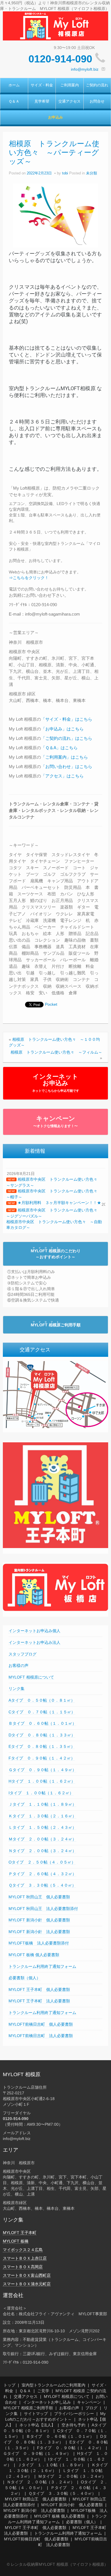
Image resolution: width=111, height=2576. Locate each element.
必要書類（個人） (24, 1978)
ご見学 (43, 2391)
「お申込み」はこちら (62, 729)
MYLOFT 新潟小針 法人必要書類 (39, 1932)
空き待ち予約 (73, 2425)
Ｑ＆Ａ (14, 101)
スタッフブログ (22, 1654)
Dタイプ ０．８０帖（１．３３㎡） (42, 1735)
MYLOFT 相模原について (31, 1677)
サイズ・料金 (42, 85)
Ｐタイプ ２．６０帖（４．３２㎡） (42, 1874)
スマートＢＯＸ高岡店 (23, 2267)
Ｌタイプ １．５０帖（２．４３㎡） (42, 1827)
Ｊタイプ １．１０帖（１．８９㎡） (42, 1804)
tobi (65, 173)
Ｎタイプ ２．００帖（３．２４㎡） (42, 1851)
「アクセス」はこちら (62, 776)
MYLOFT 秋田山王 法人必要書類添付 (43, 1909)
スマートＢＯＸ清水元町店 (27, 2284)
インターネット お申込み (56, 1083)
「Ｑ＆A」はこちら (59, 748)
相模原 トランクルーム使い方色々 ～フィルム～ (56, 1052)
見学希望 (42, 101)
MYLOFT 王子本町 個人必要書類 (39, 1989)
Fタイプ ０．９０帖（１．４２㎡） (42, 1758)
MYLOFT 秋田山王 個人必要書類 (39, 1897)
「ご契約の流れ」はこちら (67, 738)
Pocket (51, 1004)
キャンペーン (55, 1121)
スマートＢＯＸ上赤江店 (25, 2258)
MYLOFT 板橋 (16, 2241)
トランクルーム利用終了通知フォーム (42, 1966)
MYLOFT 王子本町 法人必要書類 (39, 2001)
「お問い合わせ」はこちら (67, 766)
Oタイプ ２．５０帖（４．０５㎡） (42, 1862)
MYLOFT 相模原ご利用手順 (28, 2408)
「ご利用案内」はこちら (64, 757)
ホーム (14, 85)
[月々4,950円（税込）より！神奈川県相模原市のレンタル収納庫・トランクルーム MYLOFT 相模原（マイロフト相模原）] (55, 26)
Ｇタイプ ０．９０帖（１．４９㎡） (42, 1770)
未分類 (92, 173)
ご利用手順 (56, 1325)
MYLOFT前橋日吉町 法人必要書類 (41, 2036)
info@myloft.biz (85, 69)
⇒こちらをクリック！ (29, 578)
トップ (9, 2385)
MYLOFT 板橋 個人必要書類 (34, 1955)
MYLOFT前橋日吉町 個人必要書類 (41, 2024)
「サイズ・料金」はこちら (67, 719)
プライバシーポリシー (74, 2414)
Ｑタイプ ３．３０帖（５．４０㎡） (42, 1885)
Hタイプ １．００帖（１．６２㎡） (42, 1781)
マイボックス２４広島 (23, 2250)
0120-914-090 (60, 59)
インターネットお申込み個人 (34, 1631)
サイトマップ (36, 2414)
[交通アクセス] (55, 1394)
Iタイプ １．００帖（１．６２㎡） (41, 1793)
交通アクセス (69, 101)
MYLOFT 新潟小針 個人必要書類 (39, 1920)
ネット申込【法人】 (37, 2425)
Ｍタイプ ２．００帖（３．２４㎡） (42, 1839)
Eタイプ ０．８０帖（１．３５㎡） (42, 1746)
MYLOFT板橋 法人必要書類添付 (39, 1943)
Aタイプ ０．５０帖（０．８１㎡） (42, 1700)
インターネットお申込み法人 (34, 1642)
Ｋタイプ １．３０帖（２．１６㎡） (42, 1816)
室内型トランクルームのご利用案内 (54, 2385)
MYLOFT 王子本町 (20, 2233)
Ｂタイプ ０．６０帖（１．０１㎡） (42, 1723)
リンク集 (17, 1689)
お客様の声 (18, 1665)
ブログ (91, 2408)
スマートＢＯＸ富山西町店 (27, 2275)
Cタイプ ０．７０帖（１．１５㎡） (42, 1712)
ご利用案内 (70, 85)
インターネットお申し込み (47, 2402)
